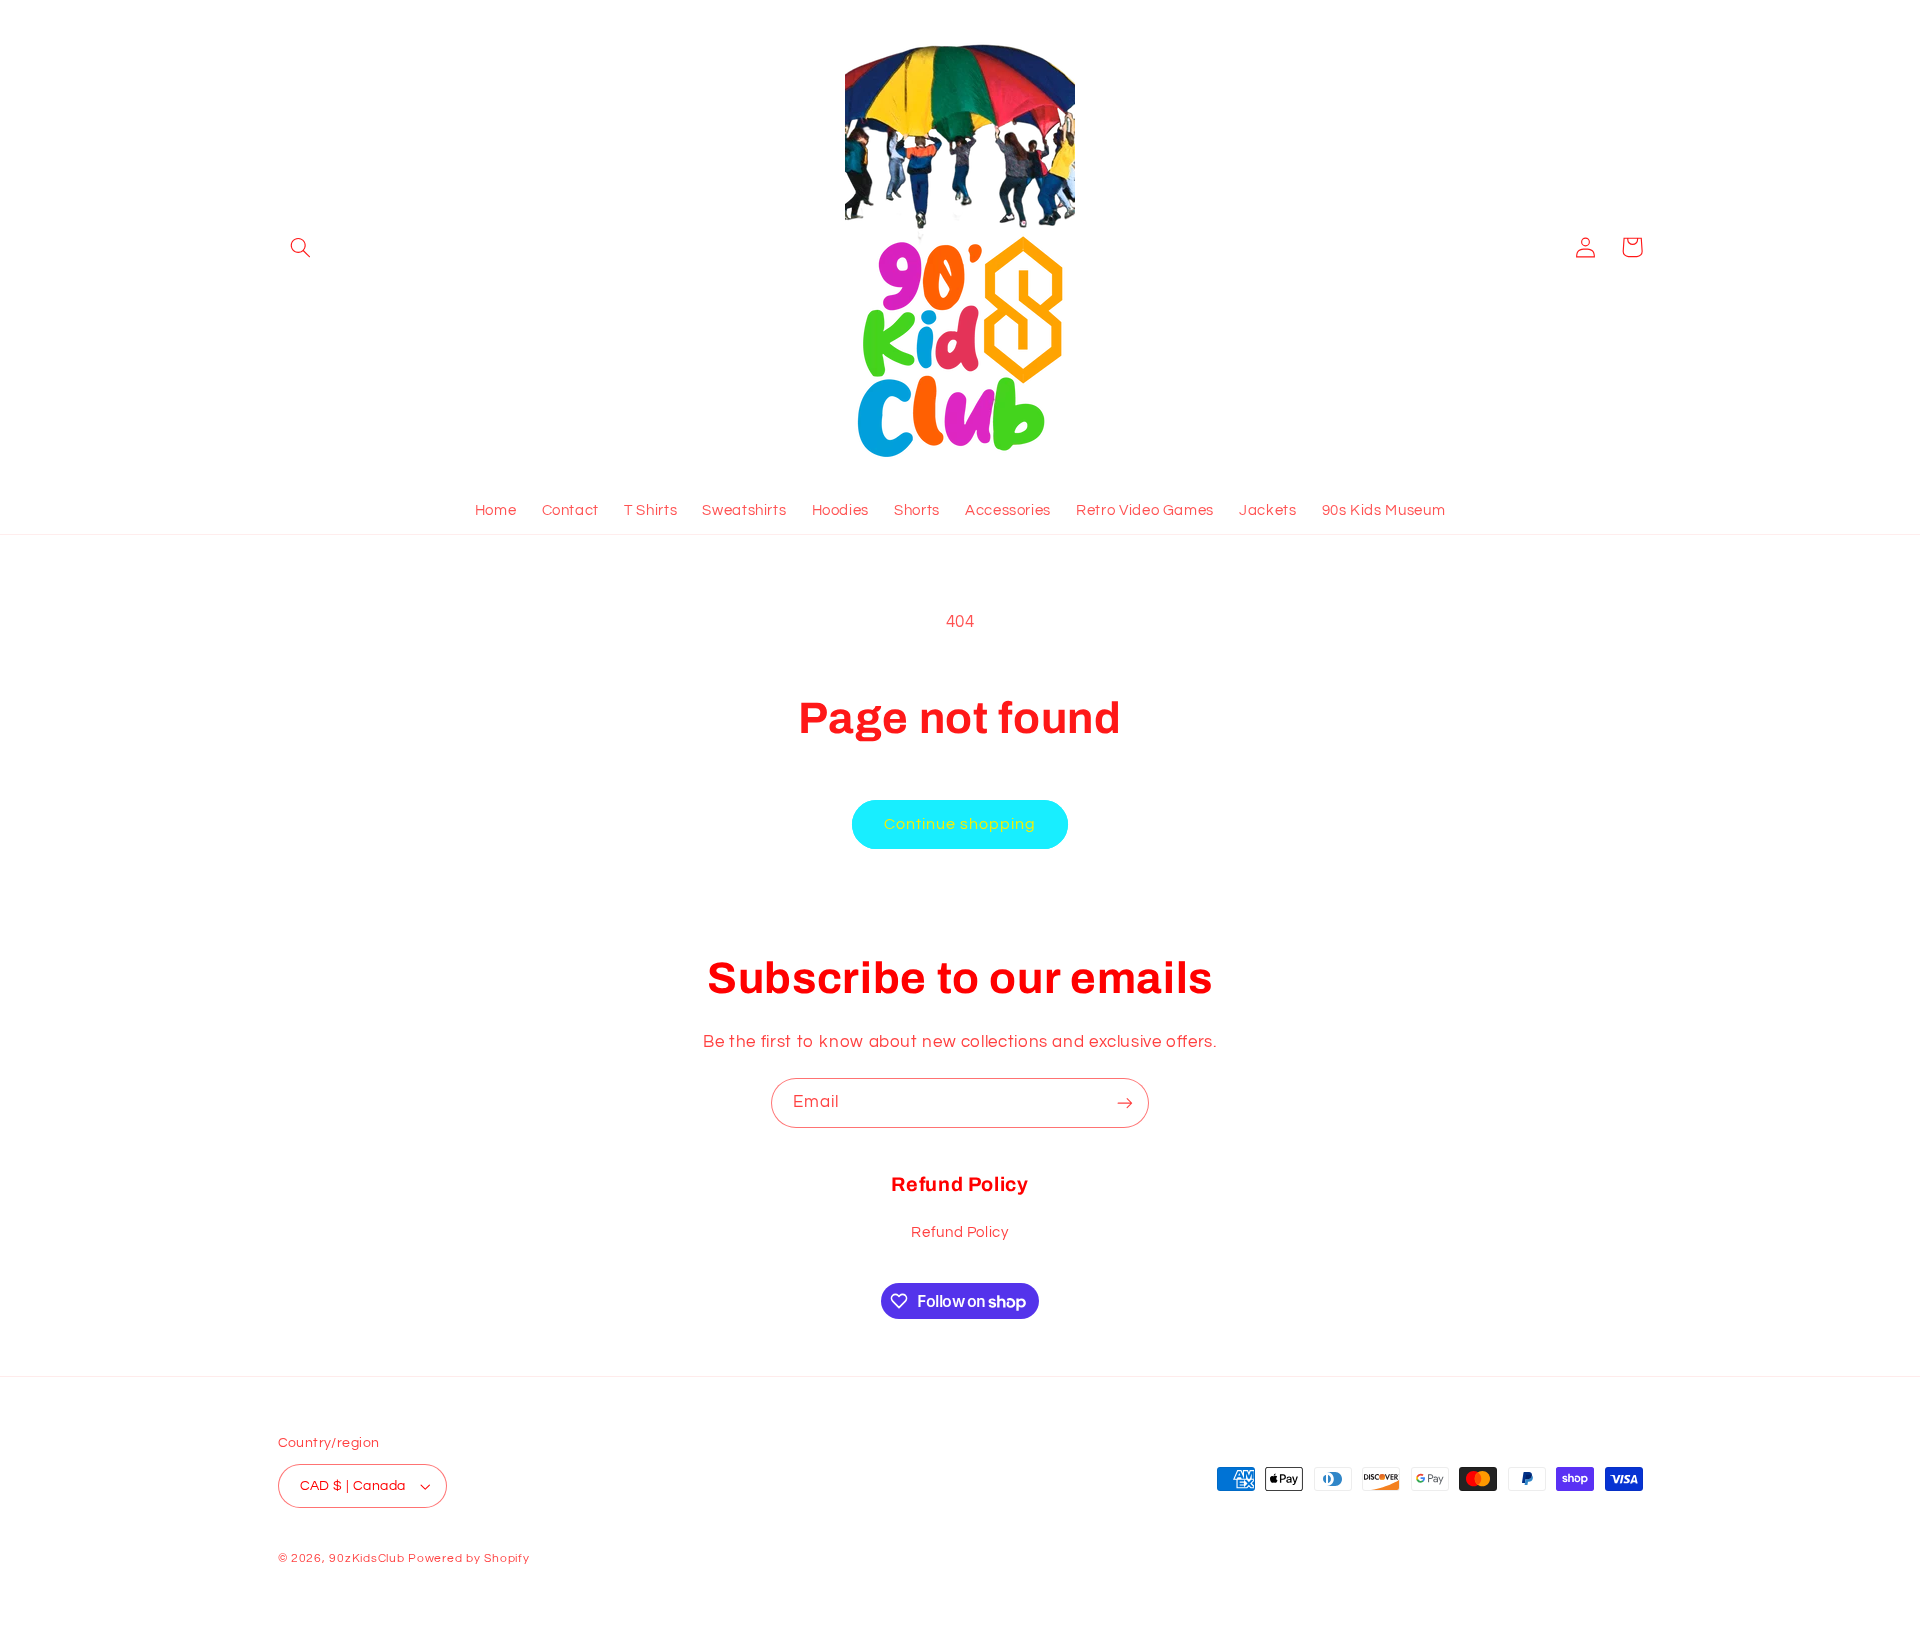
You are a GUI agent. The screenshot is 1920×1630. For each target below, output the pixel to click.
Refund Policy (959, 1232)
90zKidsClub (366, 1558)
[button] (301, 247)
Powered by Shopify (468, 1558)
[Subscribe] (1125, 1102)
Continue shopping (960, 824)
